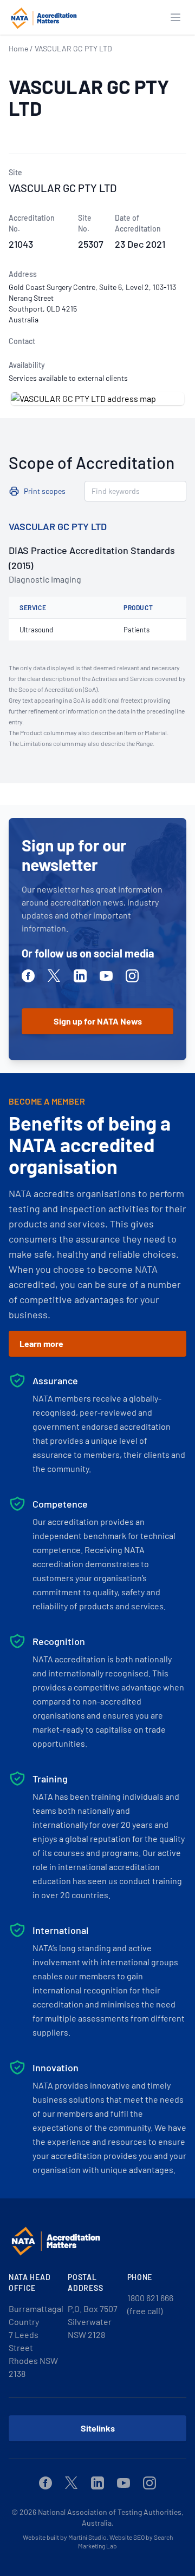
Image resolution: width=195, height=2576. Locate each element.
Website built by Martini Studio (65, 2537)
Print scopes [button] (45, 491)
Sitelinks (98, 2428)
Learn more (41, 1343)
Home (18, 48)
